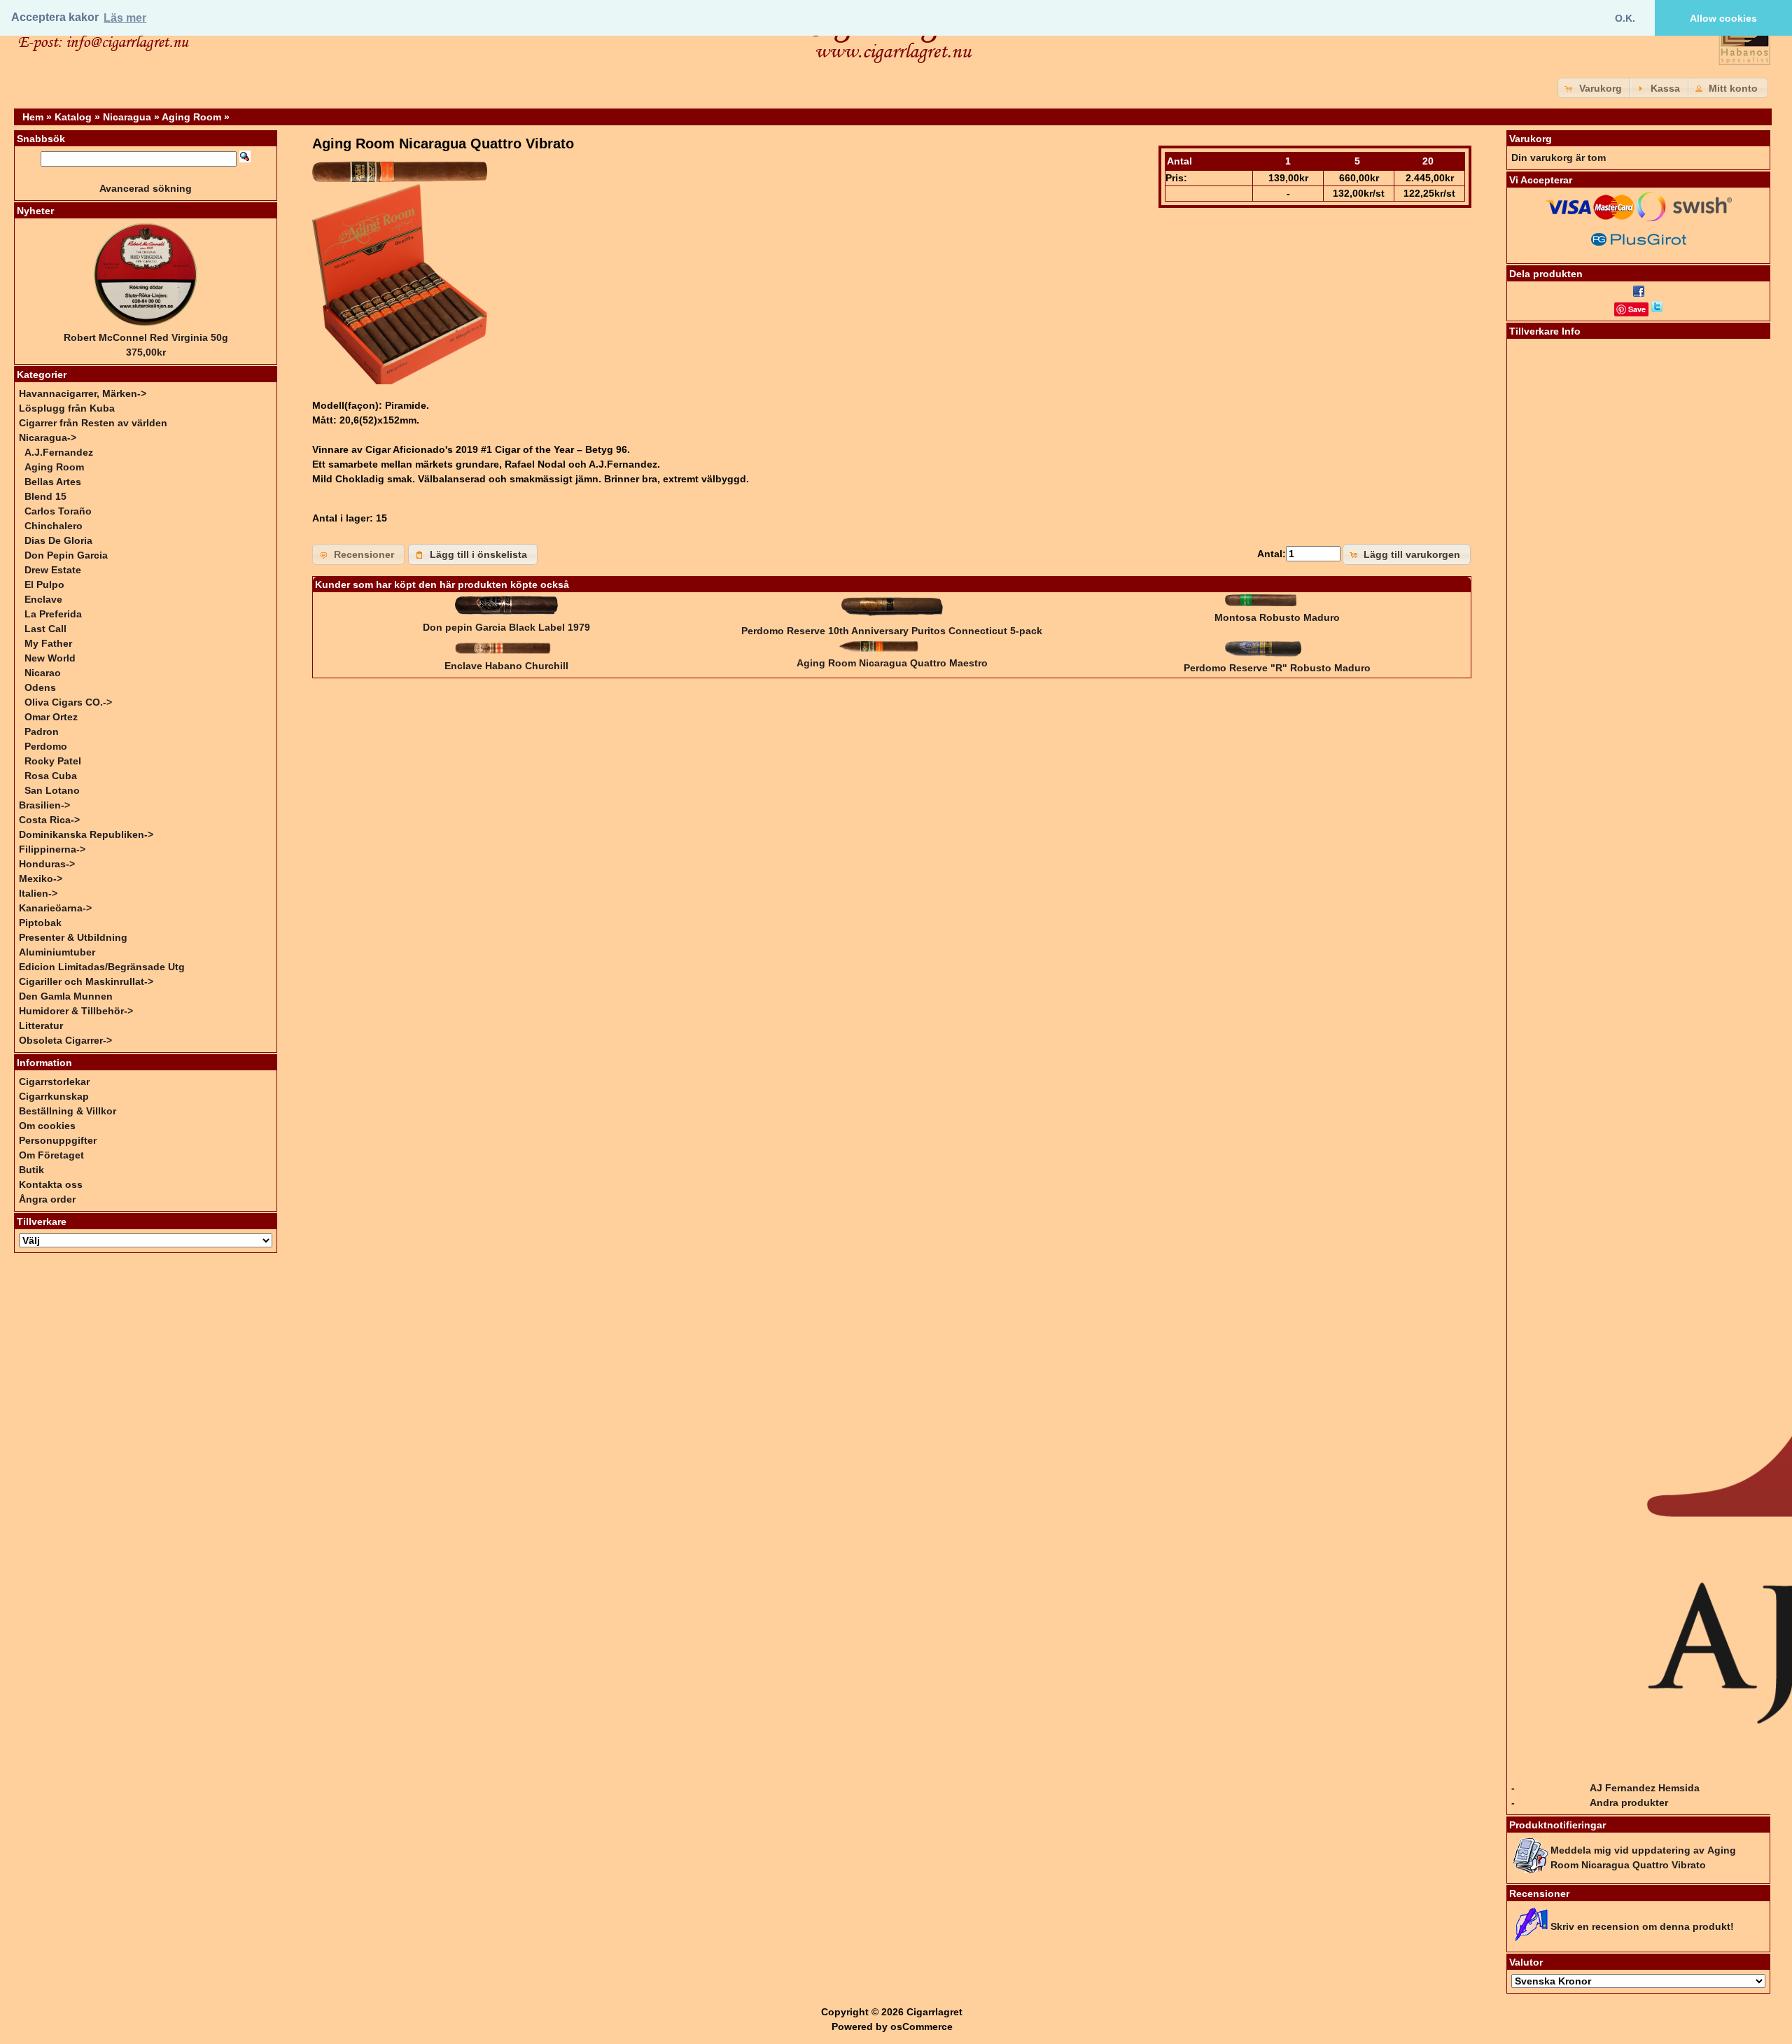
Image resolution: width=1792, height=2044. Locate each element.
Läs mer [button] (125, 18)
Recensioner (1539, 1893)
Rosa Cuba (51, 776)
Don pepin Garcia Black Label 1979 (506, 627)
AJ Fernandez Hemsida (1645, 1788)
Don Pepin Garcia (66, 555)
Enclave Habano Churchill (506, 666)
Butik (31, 1170)
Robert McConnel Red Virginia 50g (146, 337)
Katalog (73, 117)
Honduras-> (47, 864)
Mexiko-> (41, 878)
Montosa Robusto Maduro (1277, 617)
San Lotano (52, 790)
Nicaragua (127, 117)
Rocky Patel (53, 761)
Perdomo (46, 746)
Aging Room (191, 117)
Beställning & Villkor (68, 1111)
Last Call (45, 629)
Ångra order (47, 1199)
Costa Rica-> (49, 820)
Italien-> (38, 893)
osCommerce (922, 2026)
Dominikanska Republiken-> (86, 834)
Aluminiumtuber (57, 952)
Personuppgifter (58, 1140)
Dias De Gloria (58, 540)
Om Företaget (51, 1155)
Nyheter (35, 211)
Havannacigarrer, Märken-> (83, 393)
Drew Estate (53, 570)
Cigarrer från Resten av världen (93, 423)
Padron (42, 731)
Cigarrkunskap (54, 1096)
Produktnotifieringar (1557, 1825)
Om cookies (47, 1126)
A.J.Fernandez (59, 452)
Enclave (43, 599)
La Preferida (53, 614)
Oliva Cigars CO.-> (68, 702)
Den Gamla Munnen (66, 996)
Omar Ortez (51, 717)
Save (1637, 309)
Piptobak (40, 923)
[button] (1595, 88)
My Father (48, 643)
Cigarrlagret (934, 2012)
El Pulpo (44, 584)
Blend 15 (45, 496)
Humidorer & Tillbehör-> (76, 1011)
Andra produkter (1629, 1802)
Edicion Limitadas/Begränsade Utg (102, 967)
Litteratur (41, 1025)
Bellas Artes (53, 482)
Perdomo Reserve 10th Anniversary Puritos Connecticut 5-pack (892, 631)
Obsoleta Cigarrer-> (65, 1040)
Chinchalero (54, 526)
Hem (33, 117)
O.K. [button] (1625, 18)
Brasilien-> (44, 805)
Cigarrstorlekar (54, 1081)
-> (48, 437)
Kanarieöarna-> (55, 908)
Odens (40, 687)
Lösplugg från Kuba (67, 408)
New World (50, 658)
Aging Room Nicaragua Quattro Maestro (892, 663)
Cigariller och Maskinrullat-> (86, 981)
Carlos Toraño (58, 511)
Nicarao (43, 673)
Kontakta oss (51, 1184)
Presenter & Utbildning (73, 937)
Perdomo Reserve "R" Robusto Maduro (1277, 668)
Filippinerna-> (52, 849)
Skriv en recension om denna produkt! (1642, 1926)
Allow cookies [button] (1723, 18)
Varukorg (1531, 139)
